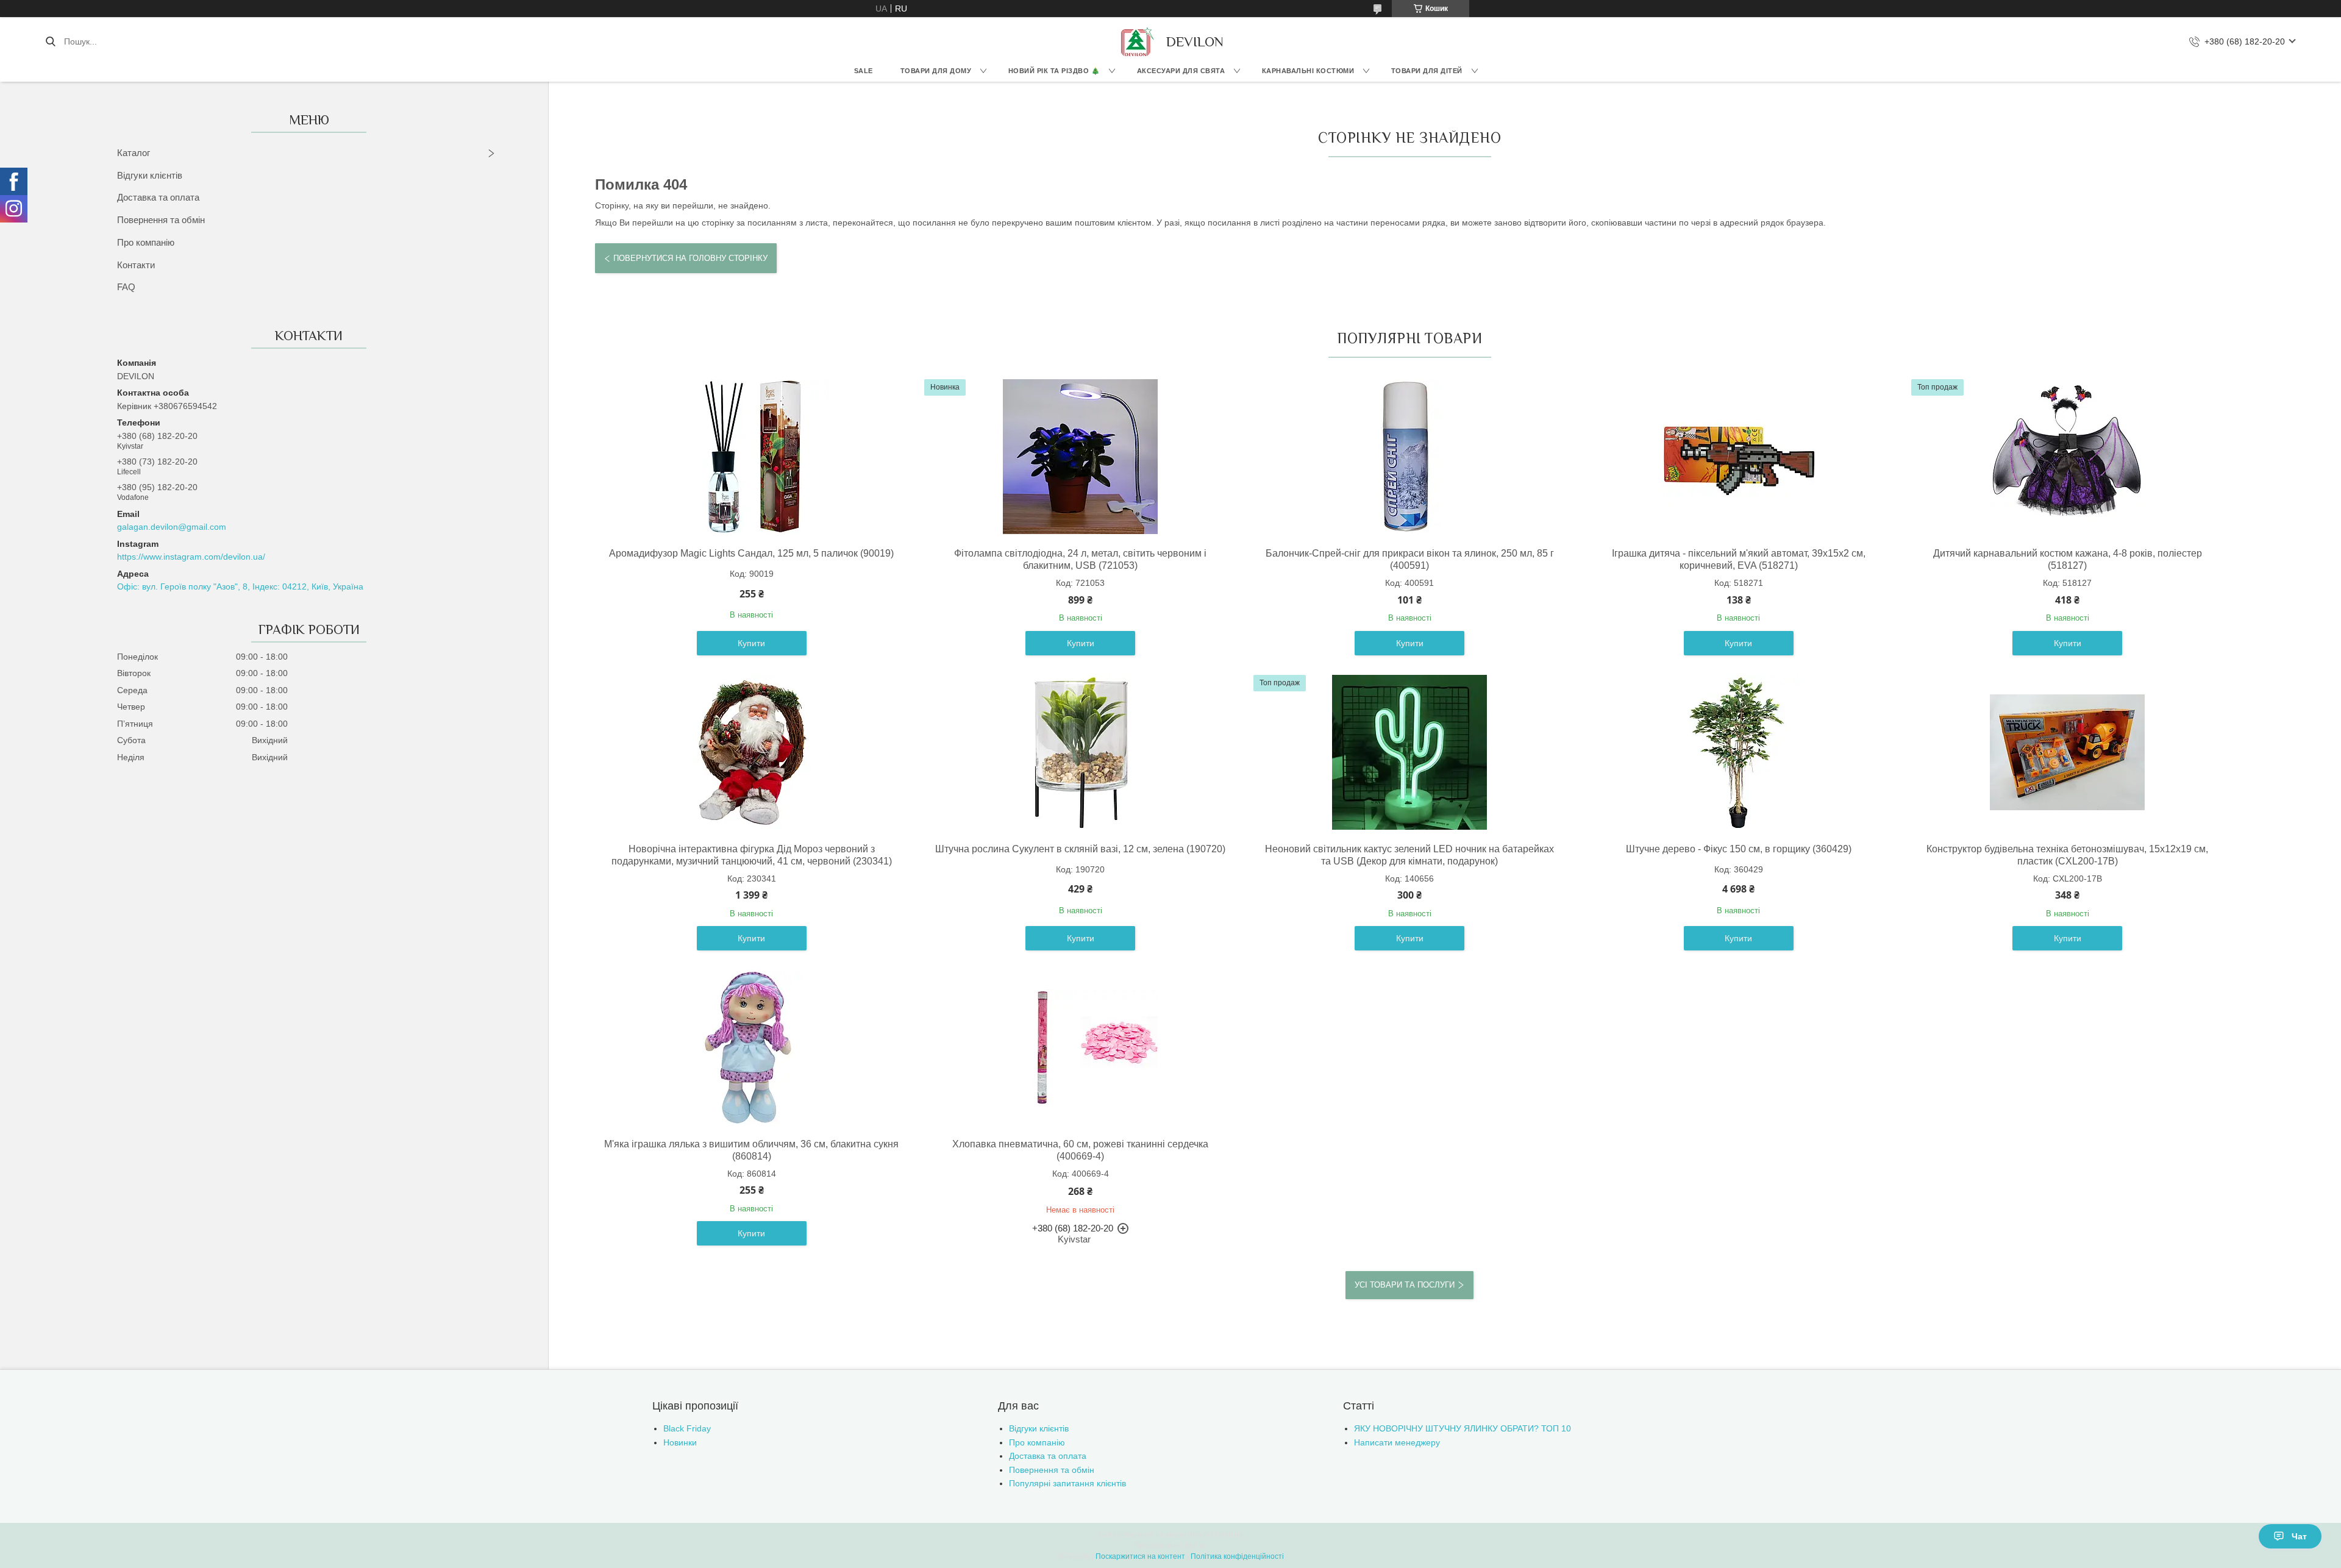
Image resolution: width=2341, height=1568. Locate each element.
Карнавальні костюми (1308, 71)
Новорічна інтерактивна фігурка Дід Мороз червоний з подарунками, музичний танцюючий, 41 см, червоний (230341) (752, 855)
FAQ (126, 287)
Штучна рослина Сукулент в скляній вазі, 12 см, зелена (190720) (1080, 849)
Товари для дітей (1427, 71)
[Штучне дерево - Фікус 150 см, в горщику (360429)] (1739, 752)
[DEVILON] (1136, 41)
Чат (2299, 1536)
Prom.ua (1229, 1534)
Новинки (680, 1442)
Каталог (134, 153)
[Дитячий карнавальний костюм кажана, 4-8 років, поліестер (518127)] (2067, 457)
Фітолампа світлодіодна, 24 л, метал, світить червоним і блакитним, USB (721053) (1080, 559)
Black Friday (687, 1428)
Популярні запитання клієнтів (1067, 1483)
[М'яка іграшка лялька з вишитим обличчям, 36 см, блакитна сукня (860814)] (752, 1047)
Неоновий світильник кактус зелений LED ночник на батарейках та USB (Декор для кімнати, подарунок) (1409, 855)
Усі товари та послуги (1405, 1285)
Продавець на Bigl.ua (1171, 1545)
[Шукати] (50, 41)
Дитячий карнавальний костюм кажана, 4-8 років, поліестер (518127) (2068, 559)
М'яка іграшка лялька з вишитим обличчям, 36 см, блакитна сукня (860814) (751, 1150)
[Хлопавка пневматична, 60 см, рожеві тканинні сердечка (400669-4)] (1080, 1047)
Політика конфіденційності (1237, 1556)
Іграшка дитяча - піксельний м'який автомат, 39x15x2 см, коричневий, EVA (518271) (1739, 559)
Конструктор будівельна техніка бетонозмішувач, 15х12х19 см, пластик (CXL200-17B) (2067, 855)
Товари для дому (936, 71)
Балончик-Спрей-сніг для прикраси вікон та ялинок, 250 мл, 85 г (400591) (1410, 559)
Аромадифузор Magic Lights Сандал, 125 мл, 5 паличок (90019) (751, 553)
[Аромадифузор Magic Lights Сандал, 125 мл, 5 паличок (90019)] (752, 457)
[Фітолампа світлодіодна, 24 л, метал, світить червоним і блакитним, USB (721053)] (1080, 457)
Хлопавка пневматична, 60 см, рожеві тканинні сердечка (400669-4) (1080, 1150)
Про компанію (146, 242)
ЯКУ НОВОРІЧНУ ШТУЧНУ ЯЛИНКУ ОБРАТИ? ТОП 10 (1463, 1428)
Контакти (136, 265)
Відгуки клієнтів (150, 175)
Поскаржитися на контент (1140, 1556)
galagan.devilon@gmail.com (172, 527)
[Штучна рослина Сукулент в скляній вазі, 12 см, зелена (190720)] (1080, 752)
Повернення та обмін (161, 220)
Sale (864, 71)
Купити (751, 643)
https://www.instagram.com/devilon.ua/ (191, 557)
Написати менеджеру (1397, 1442)
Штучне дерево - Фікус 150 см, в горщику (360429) (1739, 849)
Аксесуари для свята (1181, 71)
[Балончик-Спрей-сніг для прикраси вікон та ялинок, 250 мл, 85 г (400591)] (1409, 457)
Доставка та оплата (158, 197)
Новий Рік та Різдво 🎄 (1054, 71)
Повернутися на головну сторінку (690, 258)
